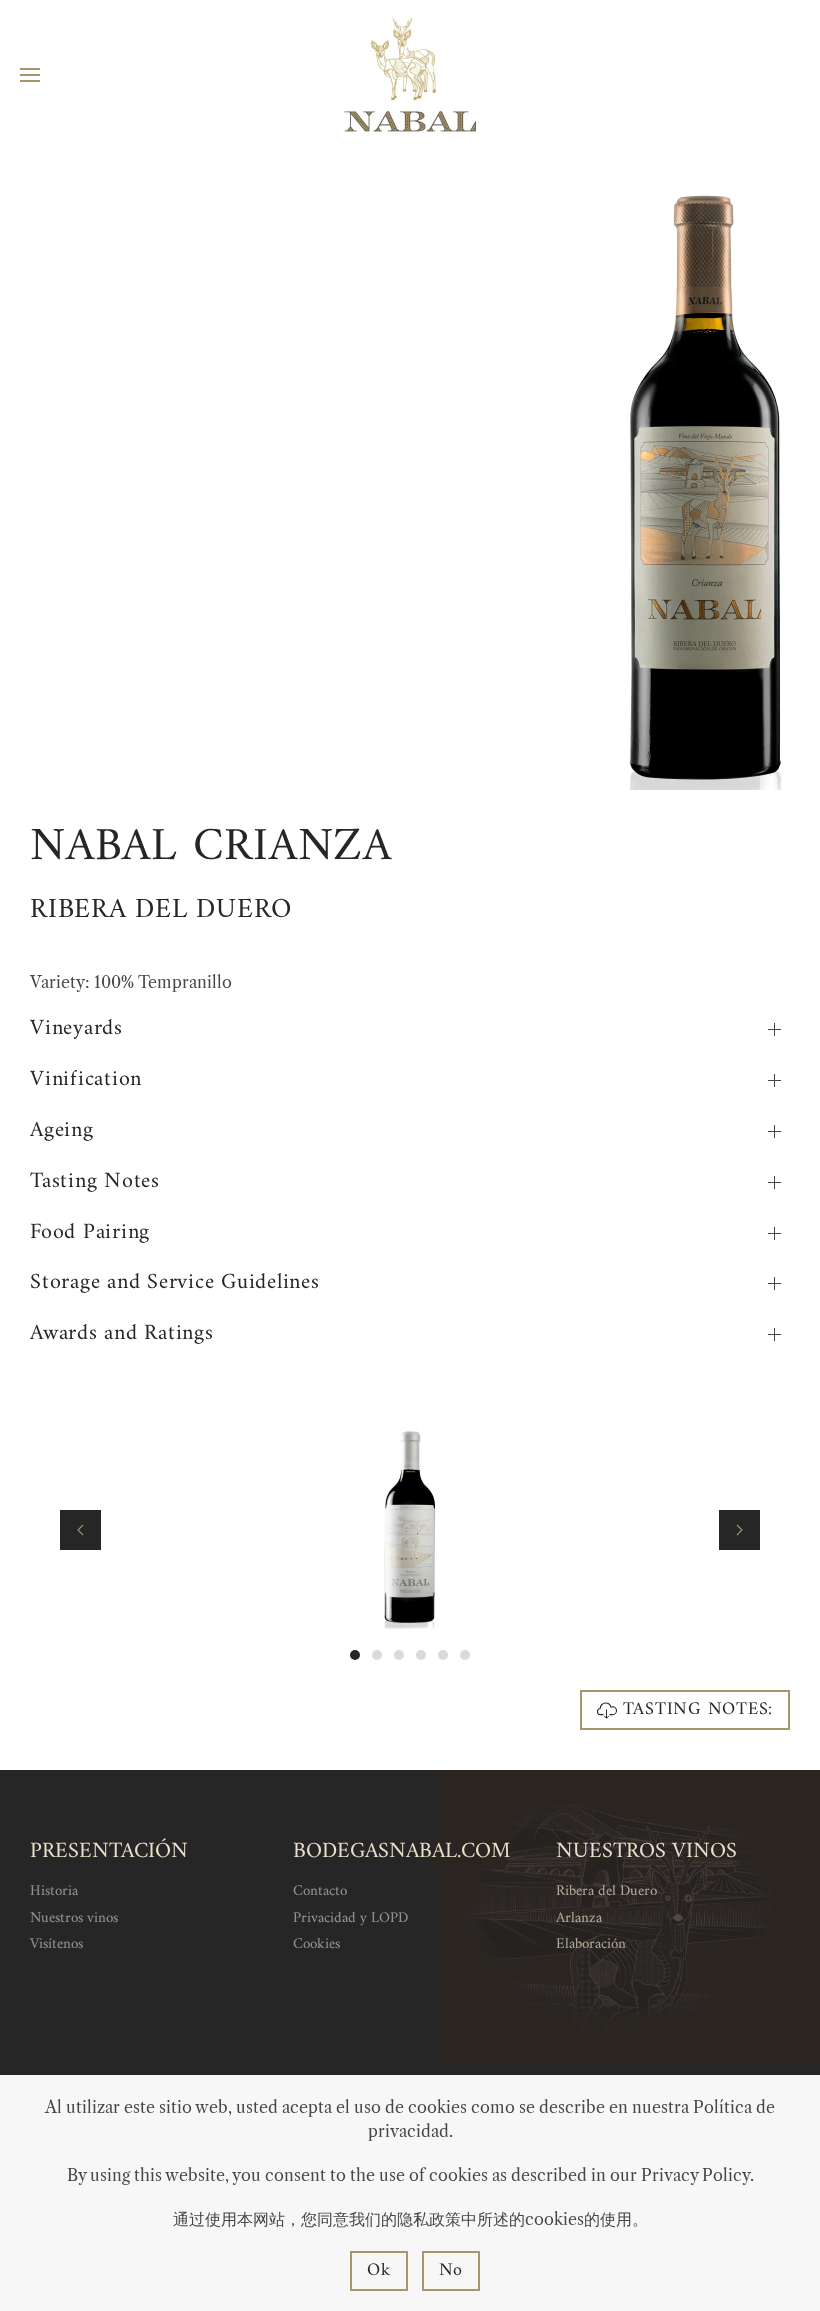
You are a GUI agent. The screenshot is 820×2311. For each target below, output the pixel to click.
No (451, 2270)
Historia (54, 1891)
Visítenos (56, 1944)
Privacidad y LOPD (350, 1918)
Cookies (316, 1944)
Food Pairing (90, 1233)
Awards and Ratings (122, 1334)
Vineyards (76, 1029)
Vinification (86, 1080)
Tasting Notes (95, 1182)
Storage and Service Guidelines (175, 1283)
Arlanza (579, 1918)
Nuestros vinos (74, 1918)
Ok (379, 2270)
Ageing (62, 1131)
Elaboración (591, 1944)
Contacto (320, 1891)
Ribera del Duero (606, 1891)
